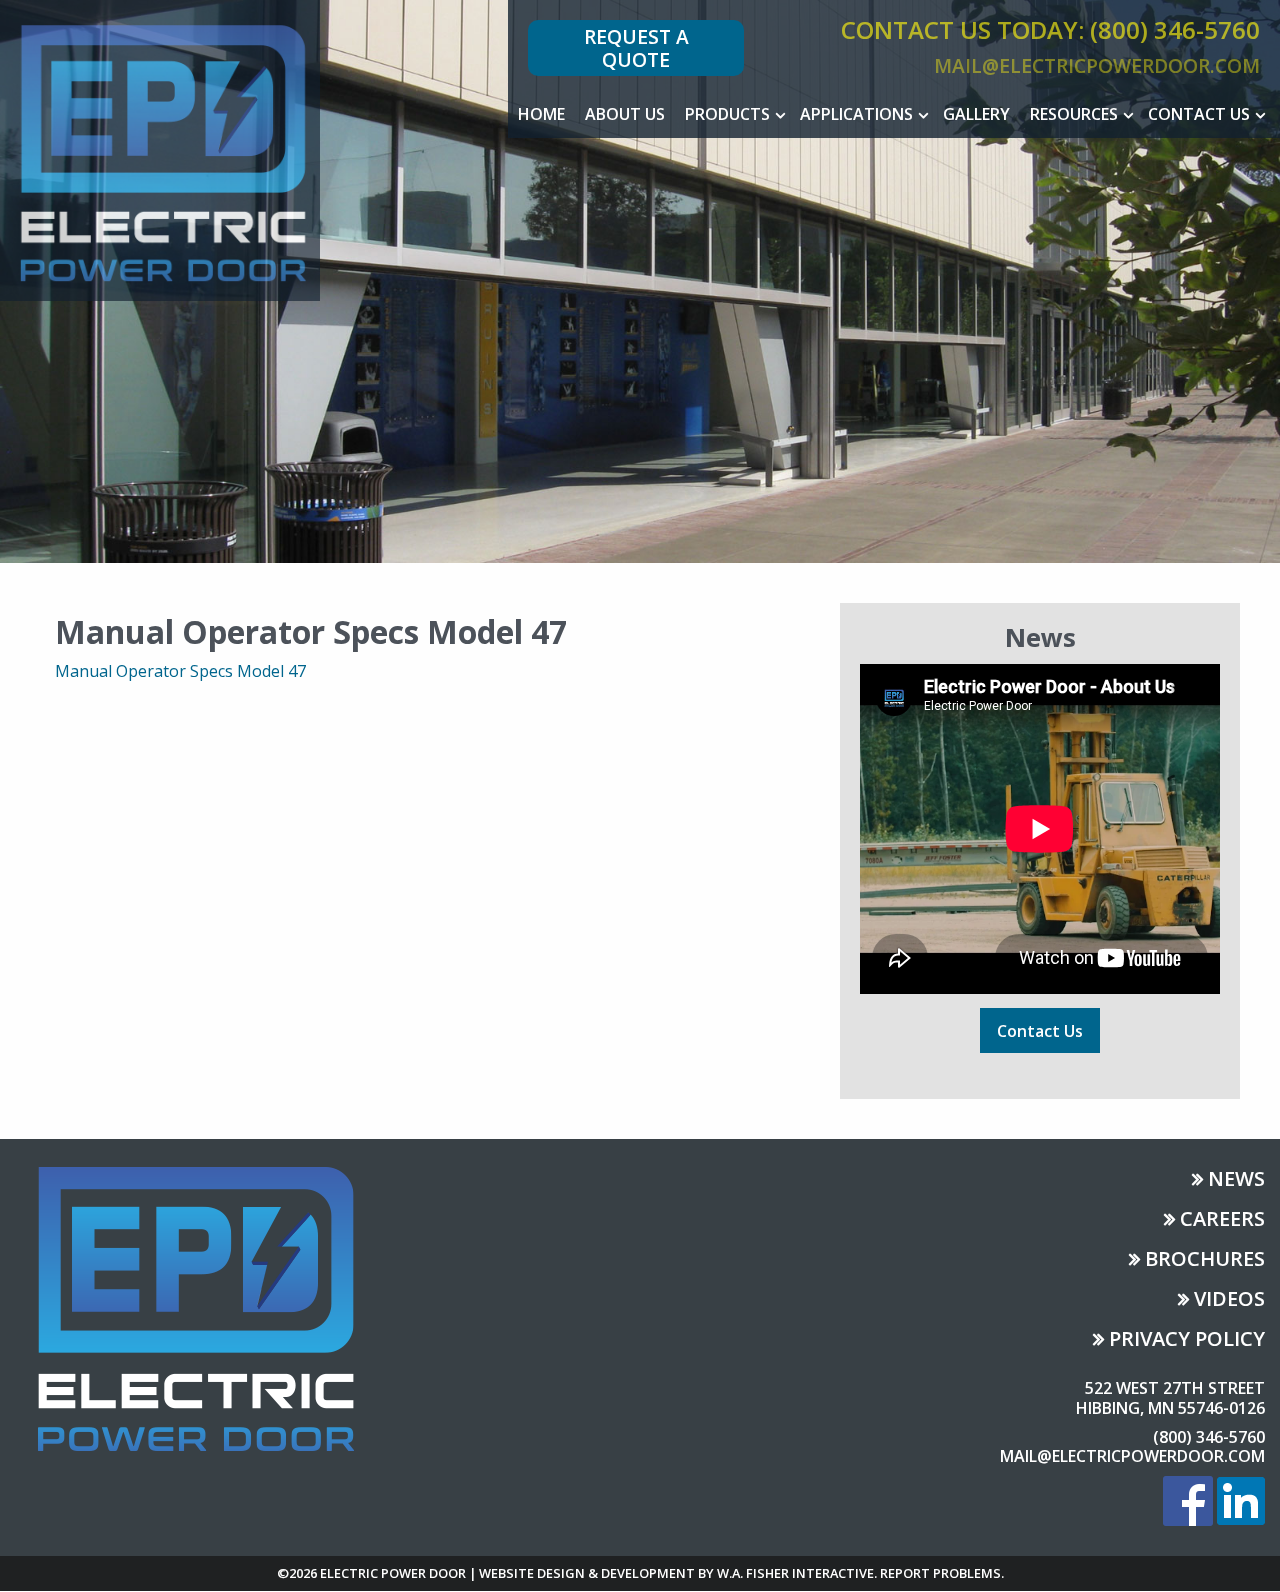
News (1236, 1180)
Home (541, 114)
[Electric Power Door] (160, 149)
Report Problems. (942, 1573)
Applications (856, 114)
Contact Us (1199, 114)
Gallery (976, 114)
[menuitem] (541, 114)
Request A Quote (636, 48)
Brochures (1205, 1260)
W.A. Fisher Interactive (795, 1573)
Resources (1074, 114)
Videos (1229, 1300)
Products (727, 114)
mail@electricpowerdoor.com (1097, 65)
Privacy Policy (1187, 1340)
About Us (625, 114)
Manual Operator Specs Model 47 (180, 671)
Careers (1222, 1220)
